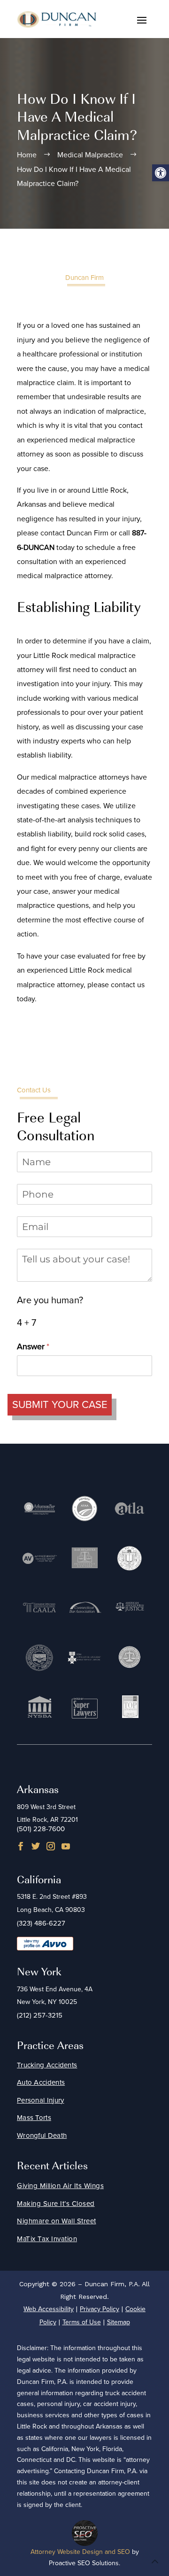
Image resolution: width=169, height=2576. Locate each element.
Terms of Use (82, 2322)
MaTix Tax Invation (47, 2239)
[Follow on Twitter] (36, 1846)
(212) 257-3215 (40, 2015)
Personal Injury (41, 2100)
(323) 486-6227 (41, 1923)
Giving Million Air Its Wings (60, 2186)
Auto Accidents (41, 2082)
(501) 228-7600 (41, 1829)
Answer (48, 1346)
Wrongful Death (42, 2135)
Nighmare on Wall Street (57, 2221)
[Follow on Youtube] (66, 1846)
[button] (161, 173)
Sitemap (119, 2322)
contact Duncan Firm (74, 533)
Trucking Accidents (47, 2065)
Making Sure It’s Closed (56, 2204)
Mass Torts (34, 2118)
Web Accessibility (49, 2309)
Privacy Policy (100, 2309)
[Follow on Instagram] (51, 1846)
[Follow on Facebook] (21, 1846)
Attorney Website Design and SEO (80, 2552)
